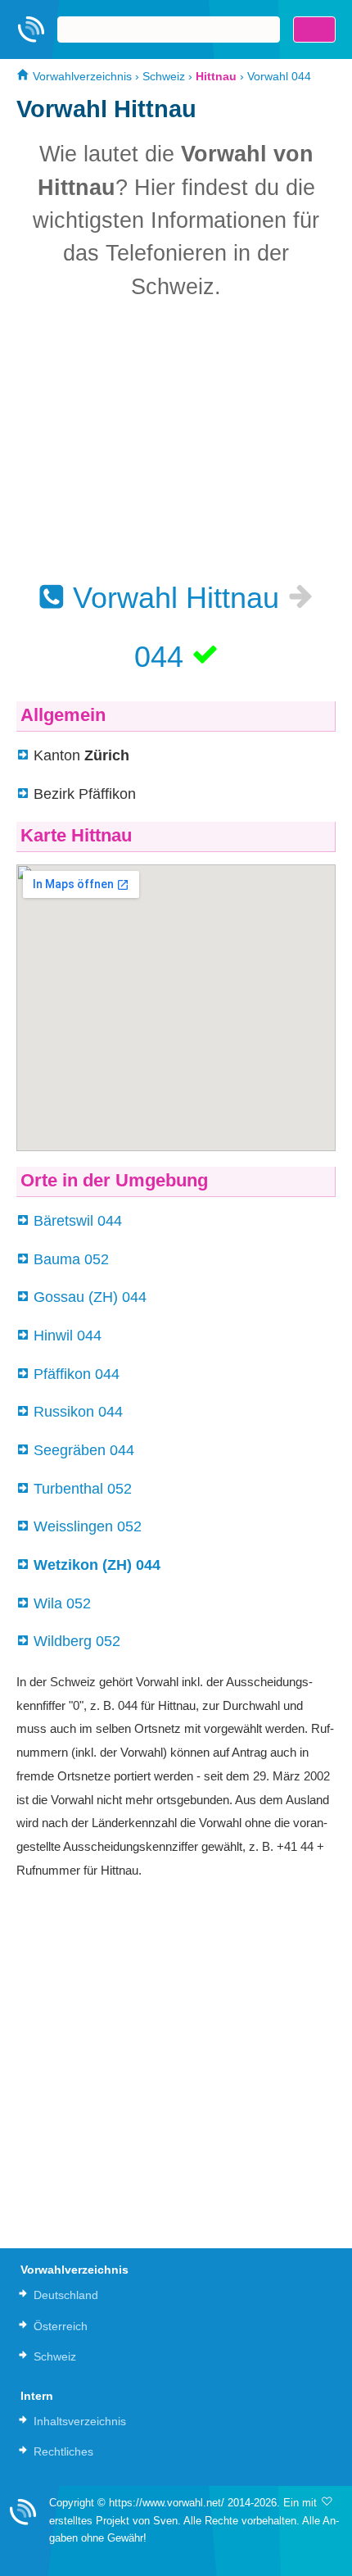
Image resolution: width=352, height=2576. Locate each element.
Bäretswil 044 (78, 1221)
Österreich (61, 2326)
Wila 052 (62, 1603)
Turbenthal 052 (83, 1489)
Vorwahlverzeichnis (81, 76)
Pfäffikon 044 (77, 1374)
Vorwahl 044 (279, 76)
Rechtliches (63, 2451)
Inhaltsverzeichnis (80, 2421)
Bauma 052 (71, 1259)
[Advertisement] (176, 440)
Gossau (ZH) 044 (90, 1297)
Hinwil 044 (68, 1336)
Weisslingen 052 (88, 1526)
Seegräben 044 (84, 1450)
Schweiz (164, 76)
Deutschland (66, 2295)
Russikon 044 (78, 1412)
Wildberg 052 (77, 1641)
